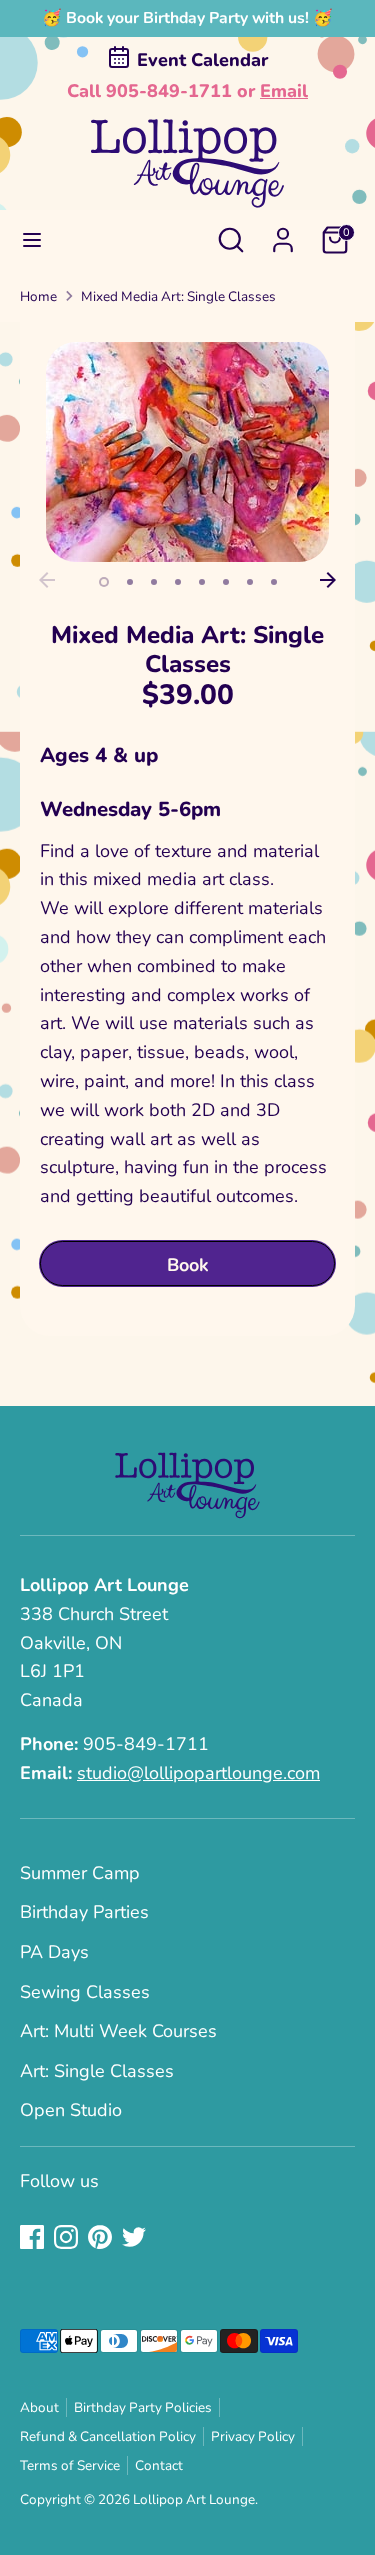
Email (284, 91)
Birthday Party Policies (143, 2407)
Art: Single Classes (97, 2071)
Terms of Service (70, 2465)
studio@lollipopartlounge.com (198, 1773)
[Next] (328, 580)
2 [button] (130, 582)
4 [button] (178, 582)
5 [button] (202, 582)
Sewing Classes (85, 1992)
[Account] (283, 234)
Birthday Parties (84, 1912)
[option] (187, 452)
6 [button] (226, 582)
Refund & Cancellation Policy (108, 2436)
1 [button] (104, 582)
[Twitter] (134, 2237)
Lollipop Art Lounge (194, 2499)
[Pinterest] (100, 2237)
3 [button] (154, 582)
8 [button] (274, 582)
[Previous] (47, 580)
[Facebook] (32, 2237)
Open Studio (71, 2110)
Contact (159, 2465)
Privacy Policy (253, 2436)
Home (38, 296)
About (39, 2407)
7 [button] (250, 582)
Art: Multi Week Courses (118, 2031)
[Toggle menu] (32, 240)
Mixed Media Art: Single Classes (178, 296)
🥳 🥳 (187, 18)
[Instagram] (66, 2237)
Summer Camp (80, 1873)
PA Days (54, 1952)
